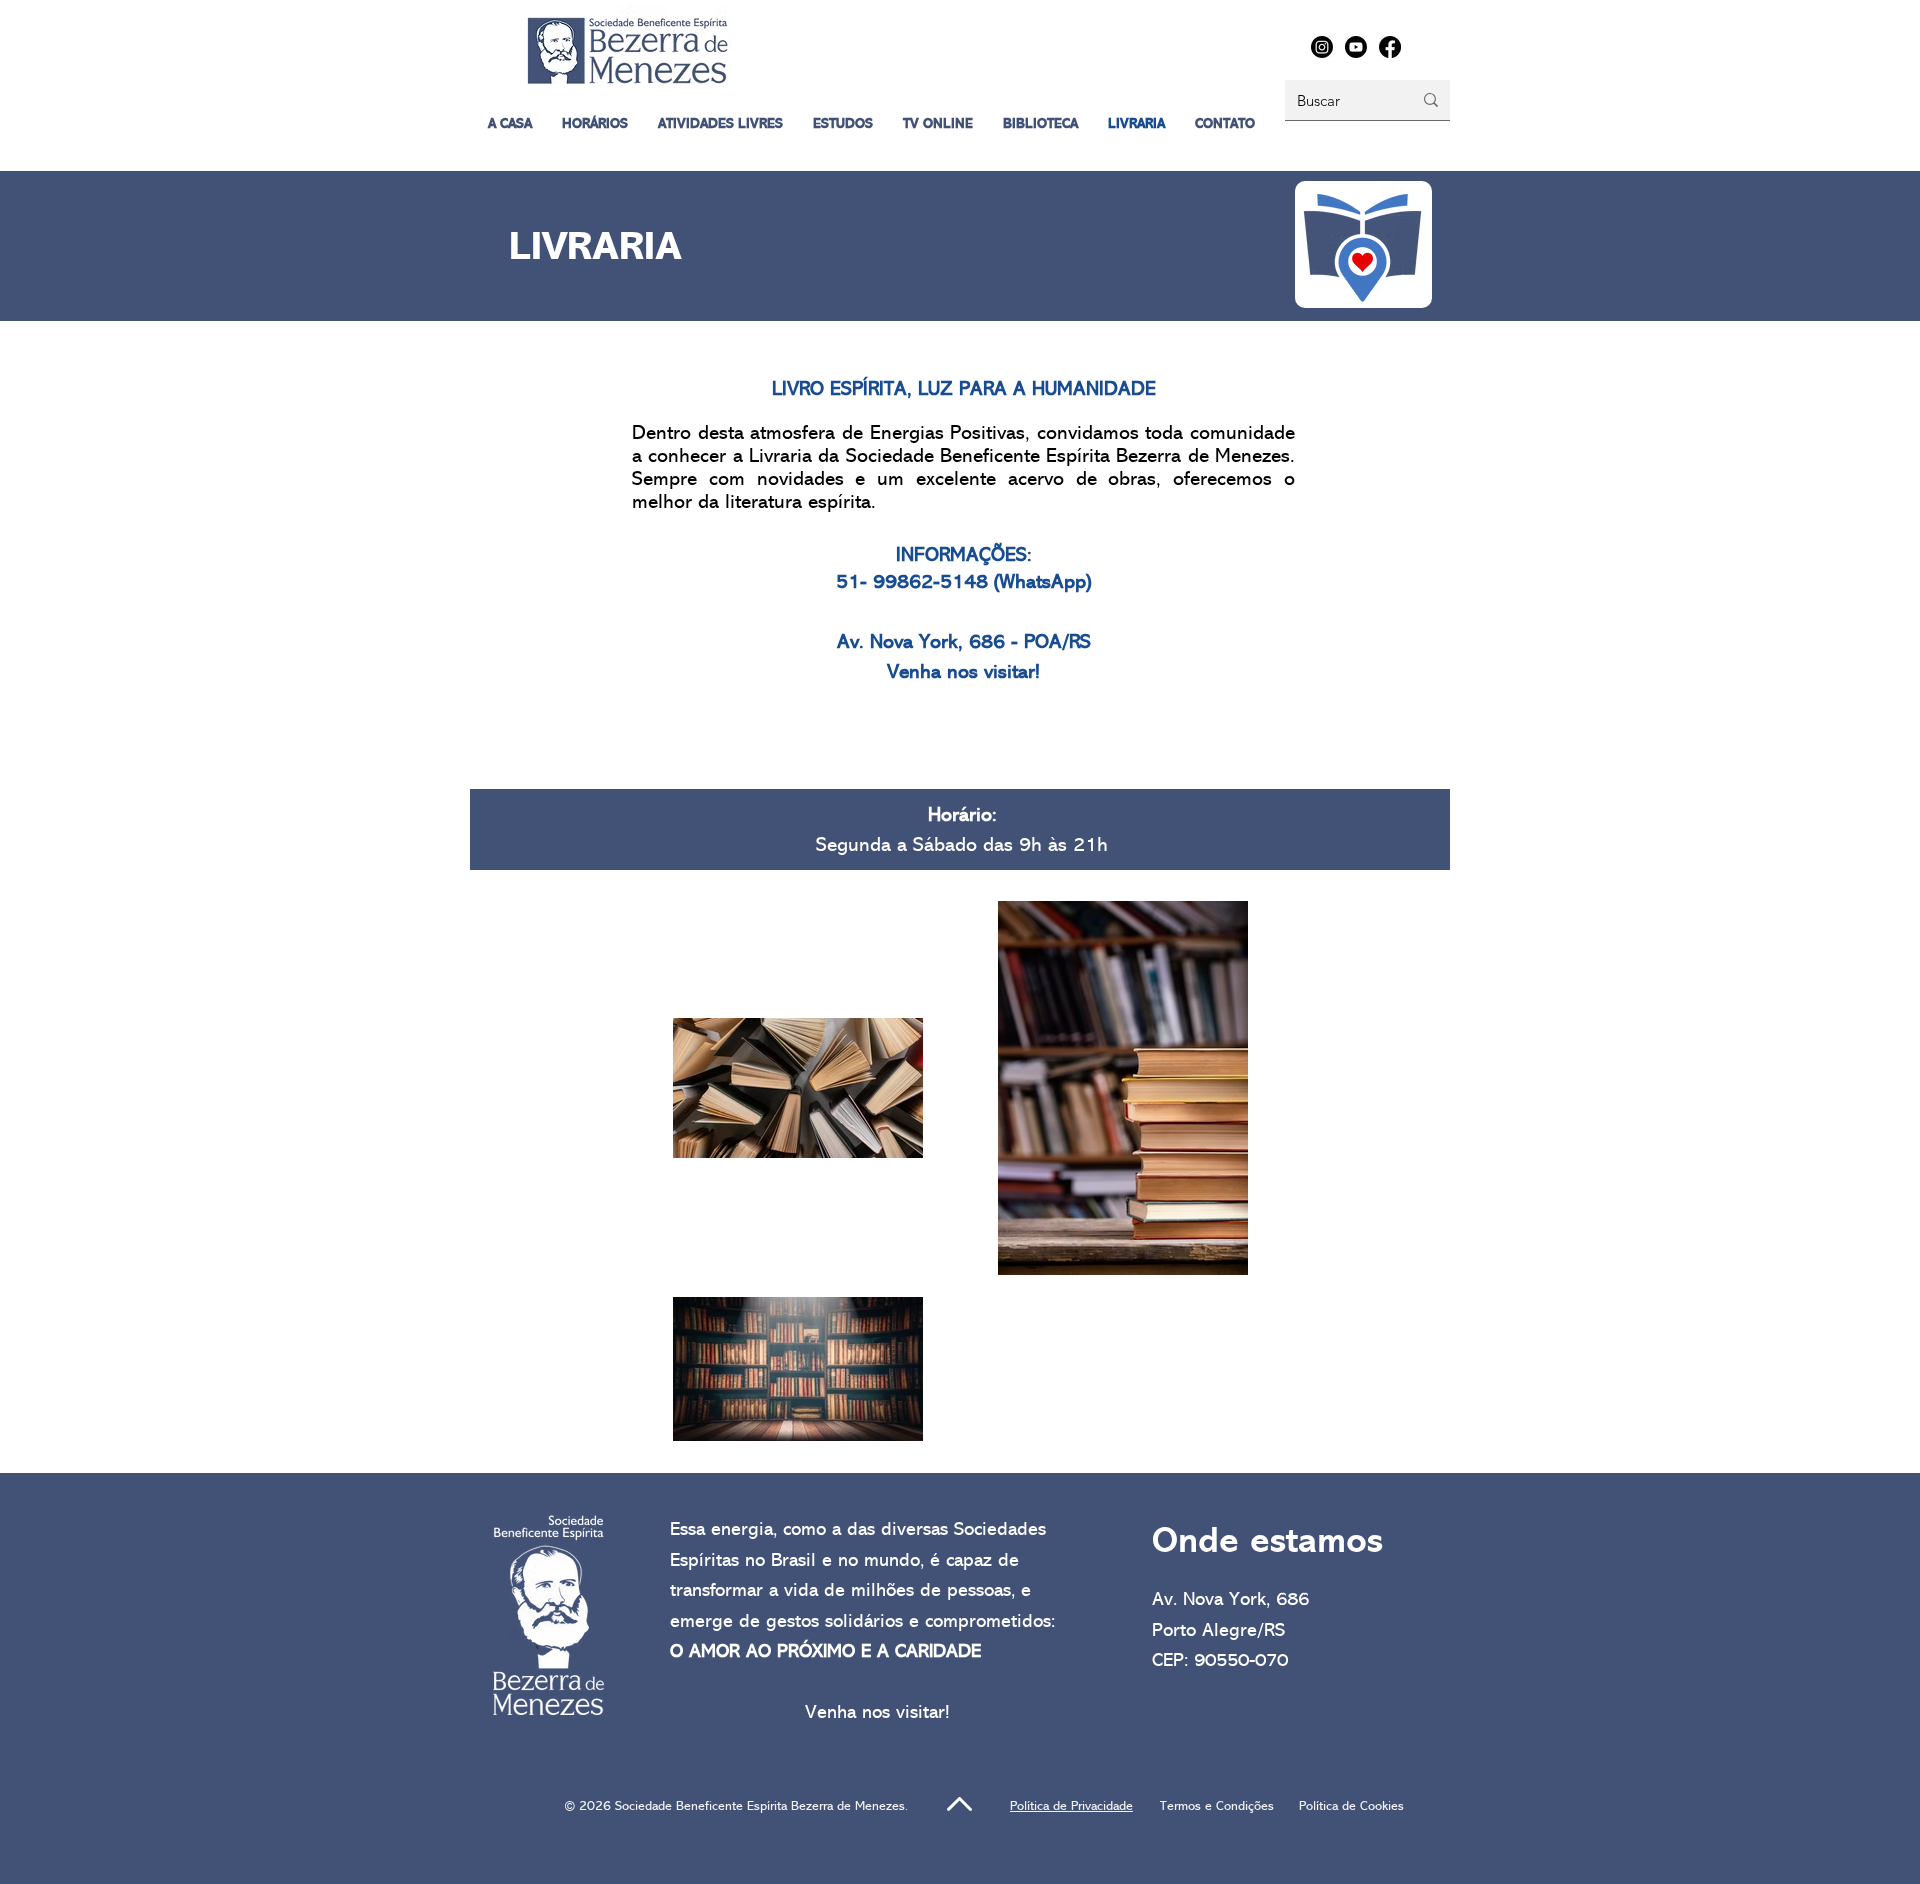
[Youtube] (1356, 47)
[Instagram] (1322, 47)
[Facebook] (1390, 47)
